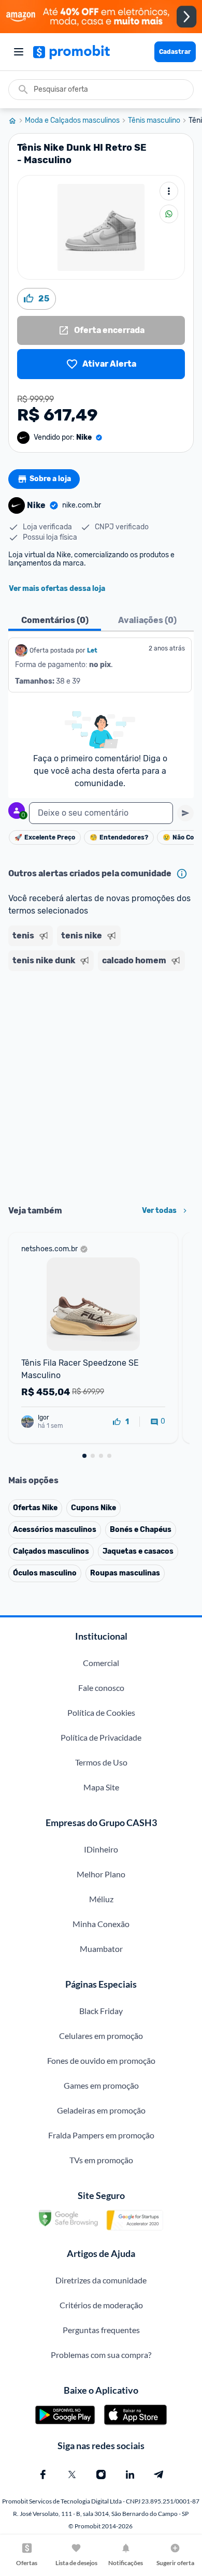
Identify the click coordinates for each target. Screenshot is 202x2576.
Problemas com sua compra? (101, 2355)
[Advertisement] (101, 1084)
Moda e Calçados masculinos (72, 121)
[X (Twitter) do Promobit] (72, 2474)
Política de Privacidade (101, 1737)
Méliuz (101, 1899)
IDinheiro (101, 1849)
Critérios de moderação (101, 2305)
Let (92, 650)
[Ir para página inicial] (17, 121)
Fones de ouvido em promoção (101, 2060)
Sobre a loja (50, 479)
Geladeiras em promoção (101, 2110)
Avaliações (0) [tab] (147, 620)
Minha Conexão (101, 1924)
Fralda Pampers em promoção (101, 2135)
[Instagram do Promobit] (101, 2474)
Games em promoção (101, 2085)
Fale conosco (101, 1688)
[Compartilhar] (169, 214)
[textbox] (101, 813)
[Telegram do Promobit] (159, 2474)
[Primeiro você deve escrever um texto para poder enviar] (185, 813)
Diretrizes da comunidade (101, 2280)
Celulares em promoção (101, 2036)
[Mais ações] (169, 191)
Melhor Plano (101, 1874)
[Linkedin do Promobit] (130, 2474)
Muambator (101, 1949)
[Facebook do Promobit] (43, 2474)
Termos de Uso (101, 1762)
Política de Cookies (101, 1712)
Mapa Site (101, 1787)
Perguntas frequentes (101, 2330)
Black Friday (101, 2011)
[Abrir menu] (19, 52)
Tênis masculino (154, 121)
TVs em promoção (101, 2160)
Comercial (101, 1663)
